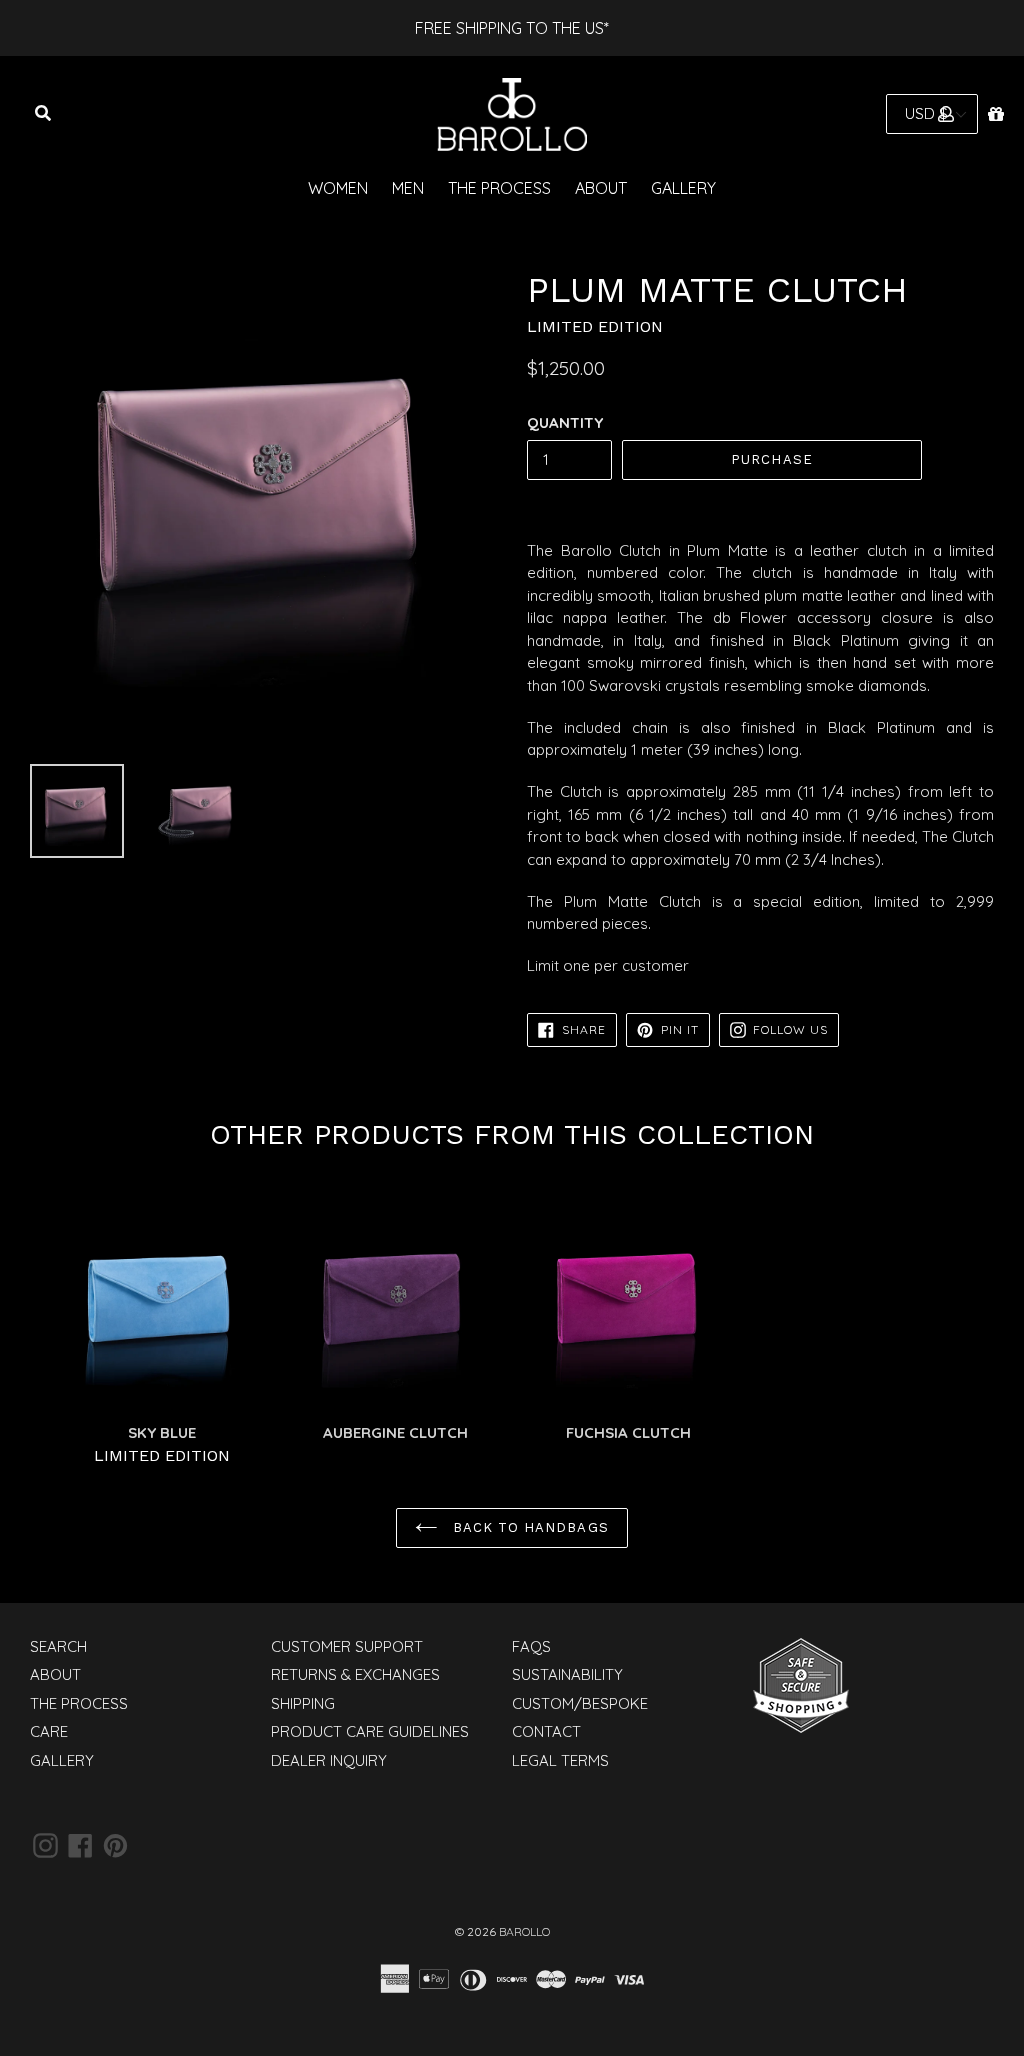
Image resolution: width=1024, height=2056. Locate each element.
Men (408, 188)
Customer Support (347, 1646)
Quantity (565, 422)
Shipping (303, 1703)
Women (338, 188)
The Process (499, 188)
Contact (546, 1731)
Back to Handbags (528, 1527)
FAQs (531, 1646)
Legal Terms (560, 1760)
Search (58, 1646)
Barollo (524, 1931)
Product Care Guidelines (370, 1731)
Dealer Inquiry (329, 1760)
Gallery (683, 188)
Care (49, 1731)
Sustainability (567, 1674)
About (601, 188)
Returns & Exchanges (355, 1674)
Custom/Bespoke (580, 1703)
